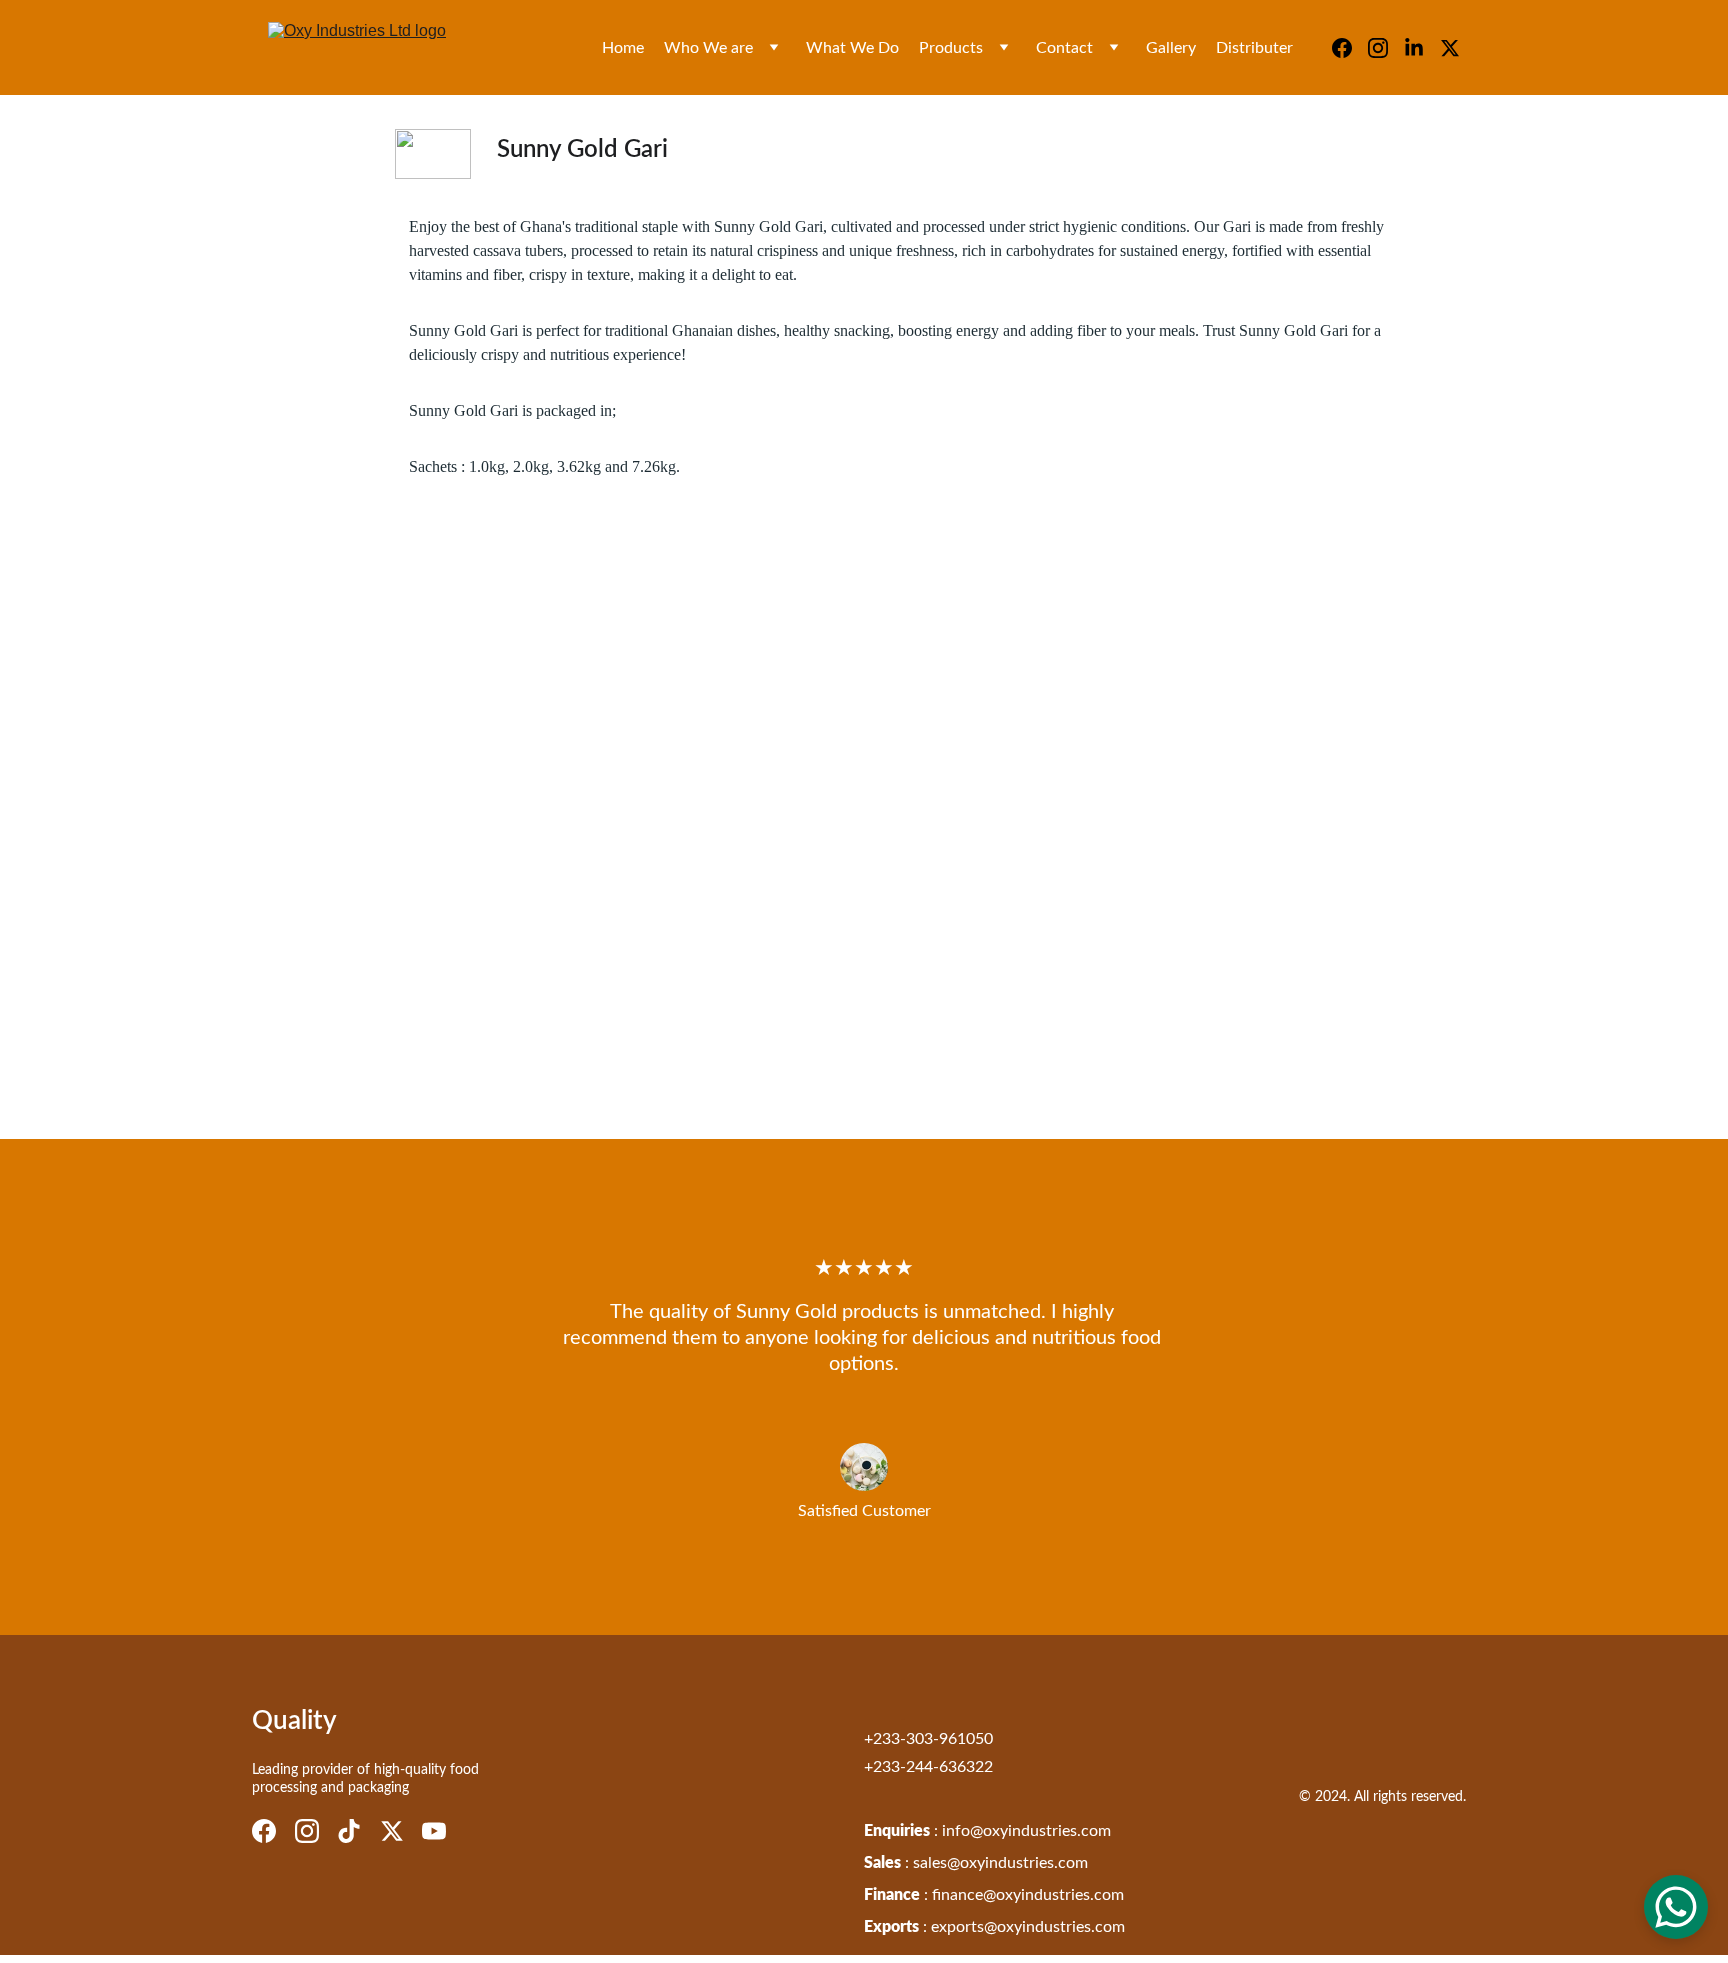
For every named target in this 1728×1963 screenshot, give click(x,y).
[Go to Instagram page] (1386, 48)
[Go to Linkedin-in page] (1422, 48)
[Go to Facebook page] (1350, 48)
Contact (1064, 48)
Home (623, 48)
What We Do (852, 48)
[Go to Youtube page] (434, 1831)
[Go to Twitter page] (1450, 48)
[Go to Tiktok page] (349, 1831)
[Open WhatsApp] (1676, 1907)
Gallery (1171, 48)
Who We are (708, 48)
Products (951, 48)
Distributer (1254, 48)
